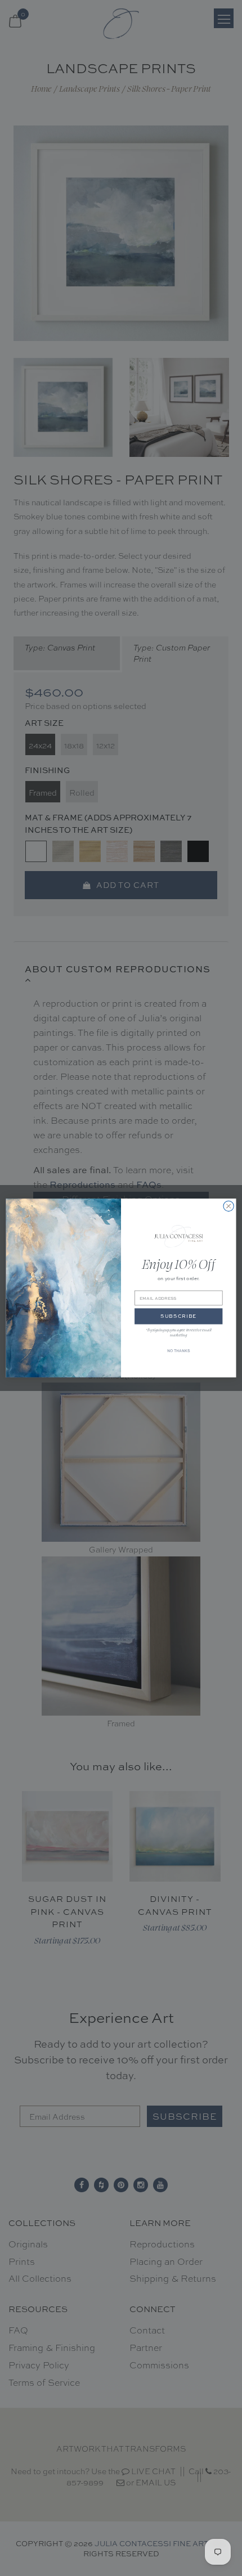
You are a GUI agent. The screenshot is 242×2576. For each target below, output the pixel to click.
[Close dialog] (228, 1206)
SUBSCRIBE (178, 1317)
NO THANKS (178, 1351)
